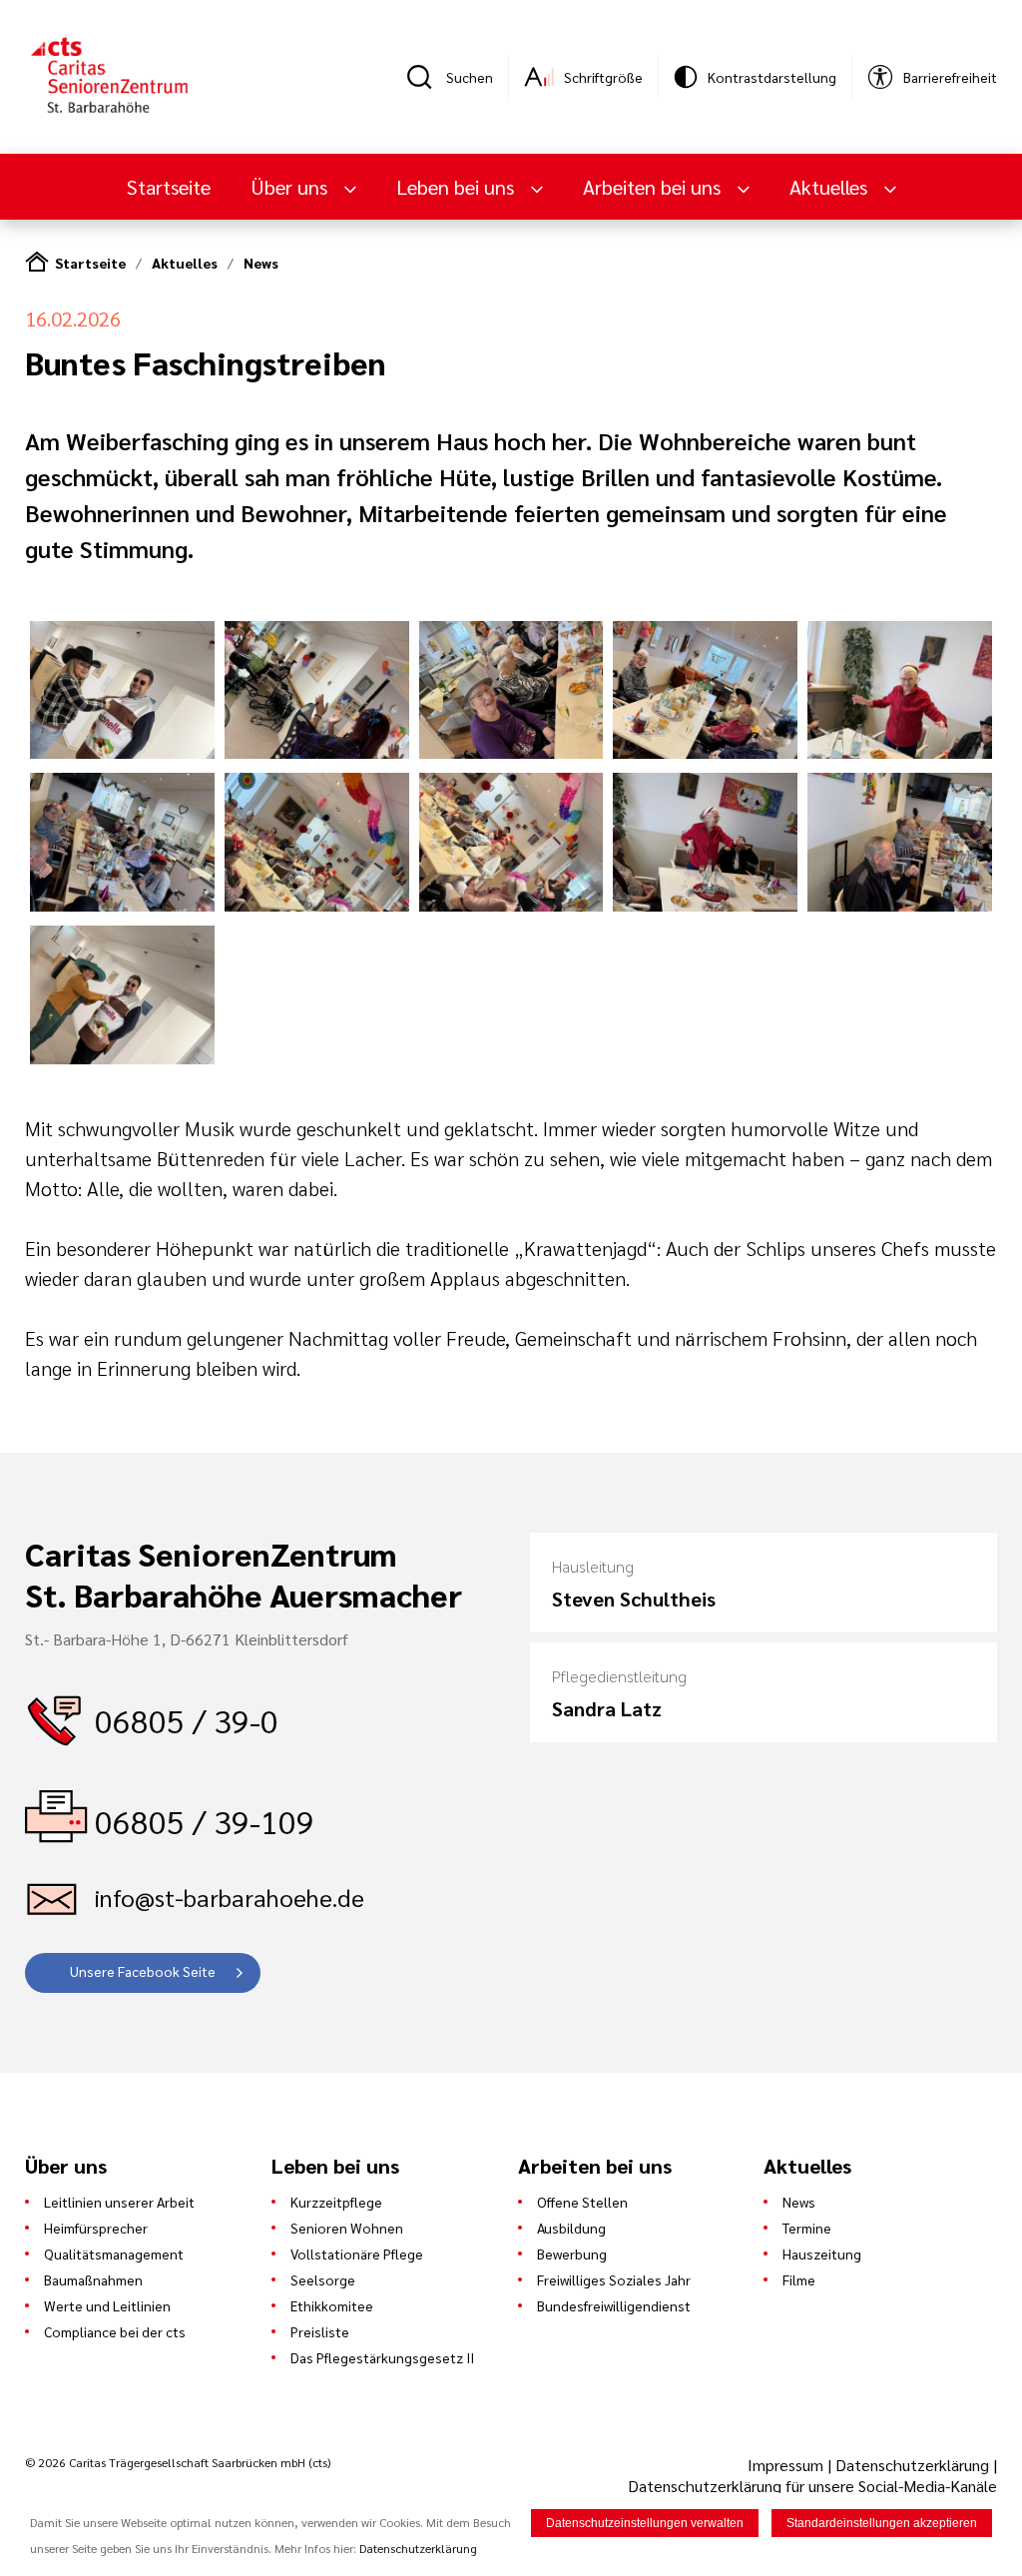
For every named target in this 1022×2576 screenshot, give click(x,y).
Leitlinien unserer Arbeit (119, 2202)
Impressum (787, 2465)
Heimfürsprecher (96, 2228)
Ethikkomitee (332, 2305)
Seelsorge (323, 2279)
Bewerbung (572, 2254)
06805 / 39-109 (205, 1821)
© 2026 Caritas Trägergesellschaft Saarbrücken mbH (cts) (178, 2462)
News (261, 263)
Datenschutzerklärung (912, 2465)
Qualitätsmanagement (114, 2254)
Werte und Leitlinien (107, 2305)
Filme (799, 2279)
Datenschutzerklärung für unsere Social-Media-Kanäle (812, 2486)
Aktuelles (185, 263)
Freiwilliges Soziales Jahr (614, 2279)
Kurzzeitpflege (336, 2202)
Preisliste (320, 2331)
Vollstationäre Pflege (357, 2254)
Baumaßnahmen (93, 2279)
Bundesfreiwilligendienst (614, 2305)
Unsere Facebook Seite (143, 1971)
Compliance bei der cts (115, 2331)
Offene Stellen (582, 2202)
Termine (807, 2228)
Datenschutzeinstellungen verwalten (645, 2523)
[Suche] (426, 77)
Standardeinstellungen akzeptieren (882, 2523)
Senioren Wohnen (347, 2228)
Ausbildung (571, 2228)
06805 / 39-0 (187, 1720)
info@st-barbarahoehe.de (230, 1897)
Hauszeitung (822, 2254)
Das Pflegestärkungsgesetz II (382, 2357)
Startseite (169, 187)
